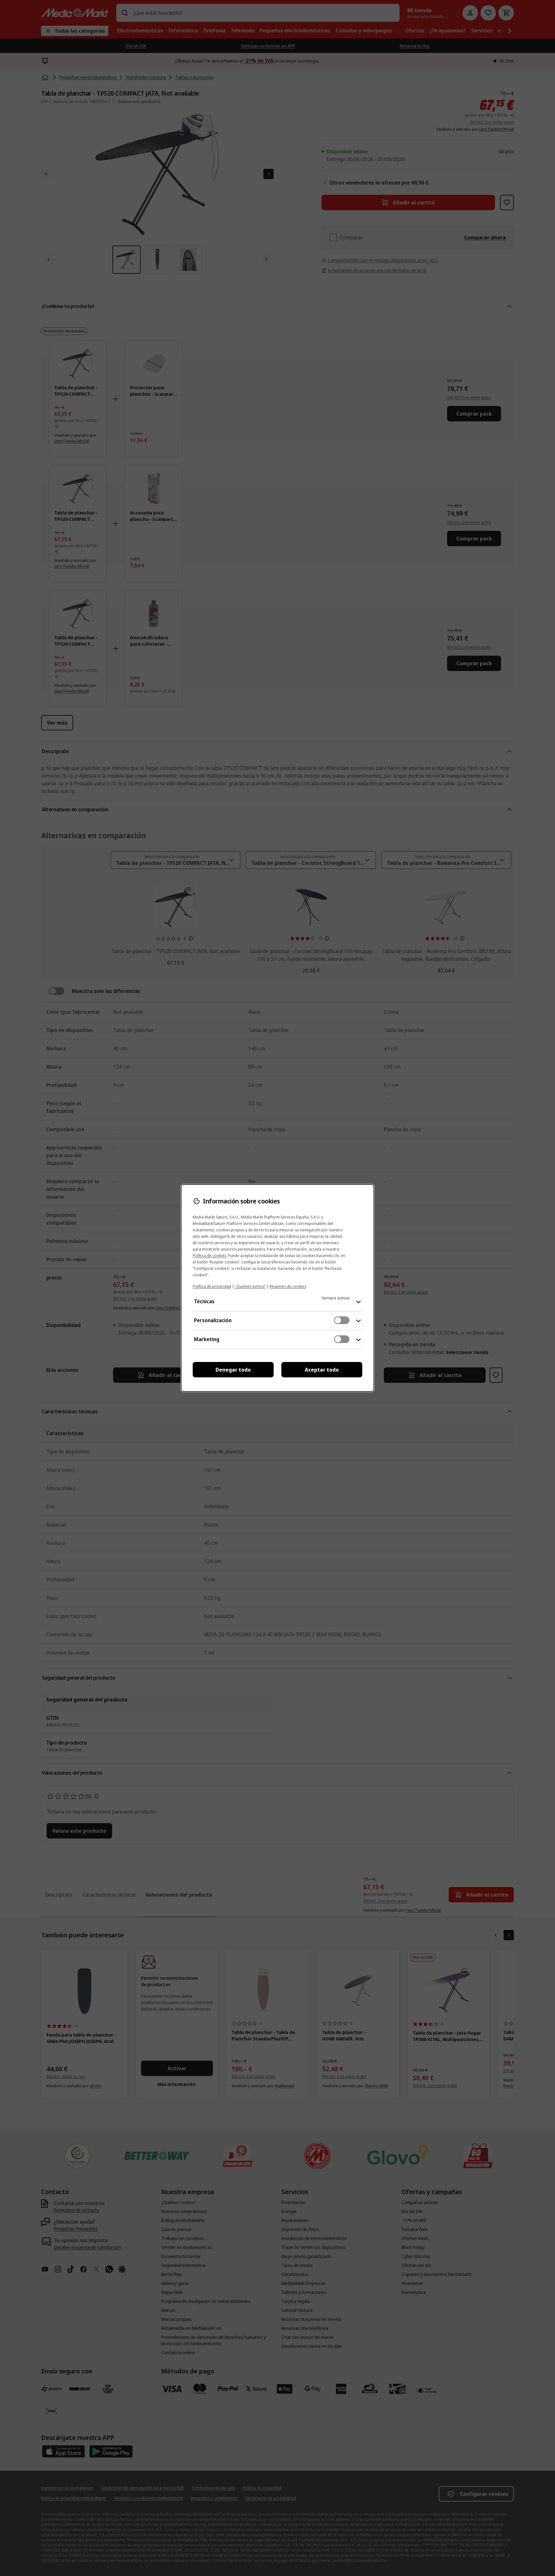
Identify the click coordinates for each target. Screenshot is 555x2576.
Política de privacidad (212, 1286)
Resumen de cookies (288, 1286)
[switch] (342, 1320)
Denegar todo (233, 1370)
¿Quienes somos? (250, 1286)
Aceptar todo (322, 1370)
